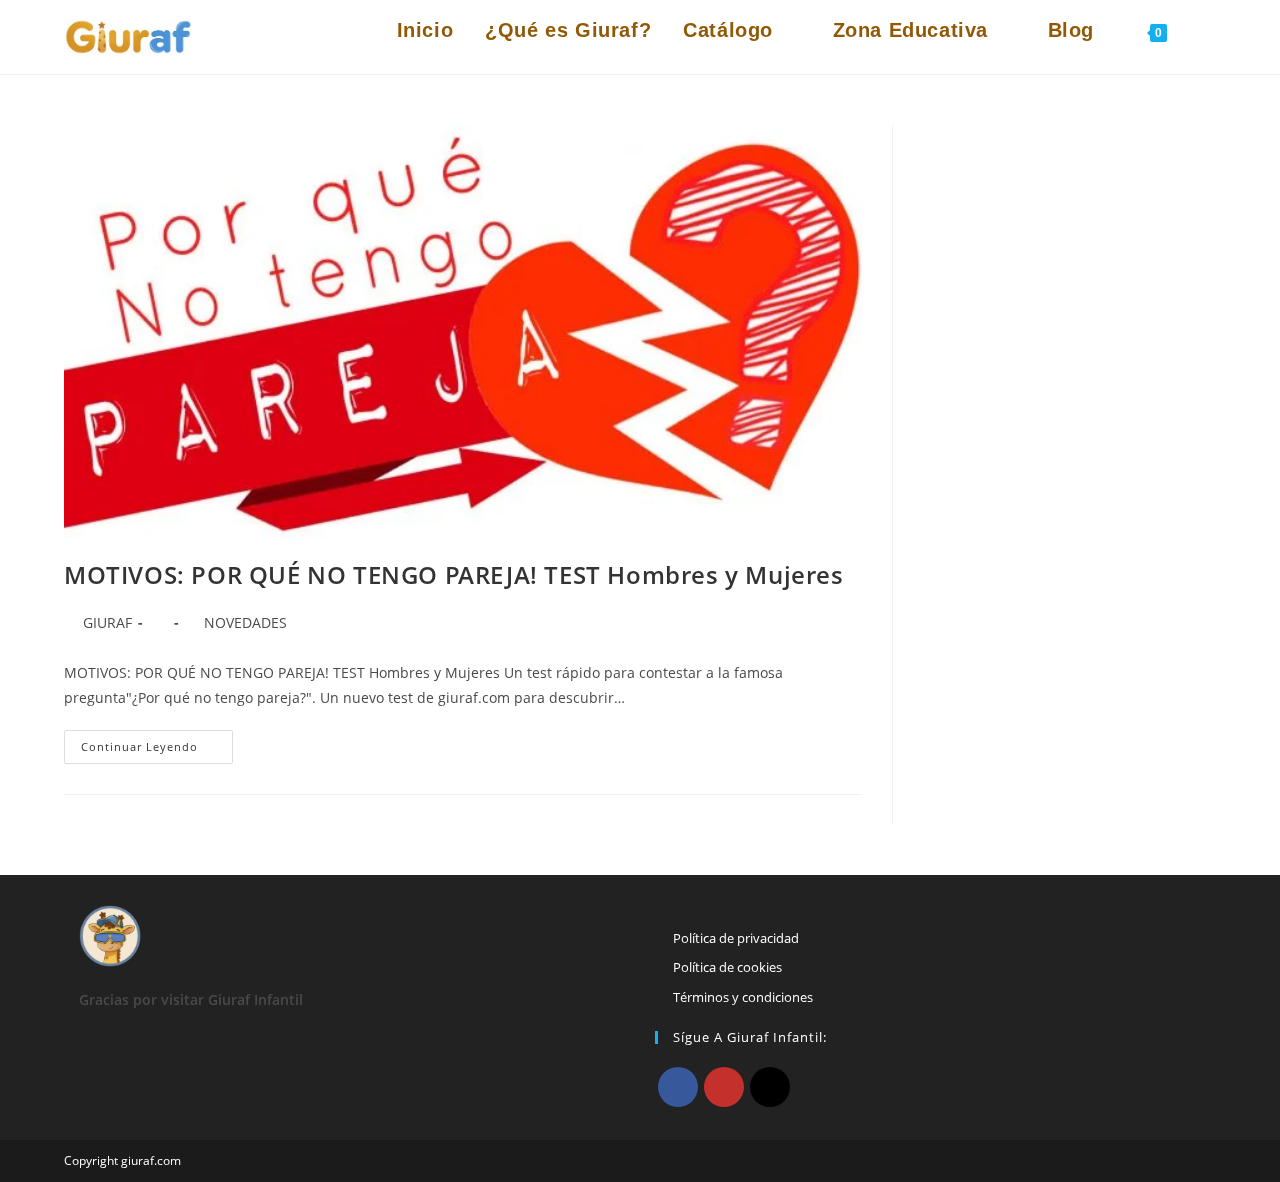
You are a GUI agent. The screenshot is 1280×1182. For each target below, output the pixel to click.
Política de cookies (727, 967)
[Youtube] (724, 1087)
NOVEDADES (245, 622)
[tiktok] (770, 1087)
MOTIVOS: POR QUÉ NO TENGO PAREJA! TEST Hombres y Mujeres (454, 574)
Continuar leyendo (157, 750)
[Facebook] (678, 1087)
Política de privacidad (736, 938)
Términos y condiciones (743, 997)
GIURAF (107, 622)
